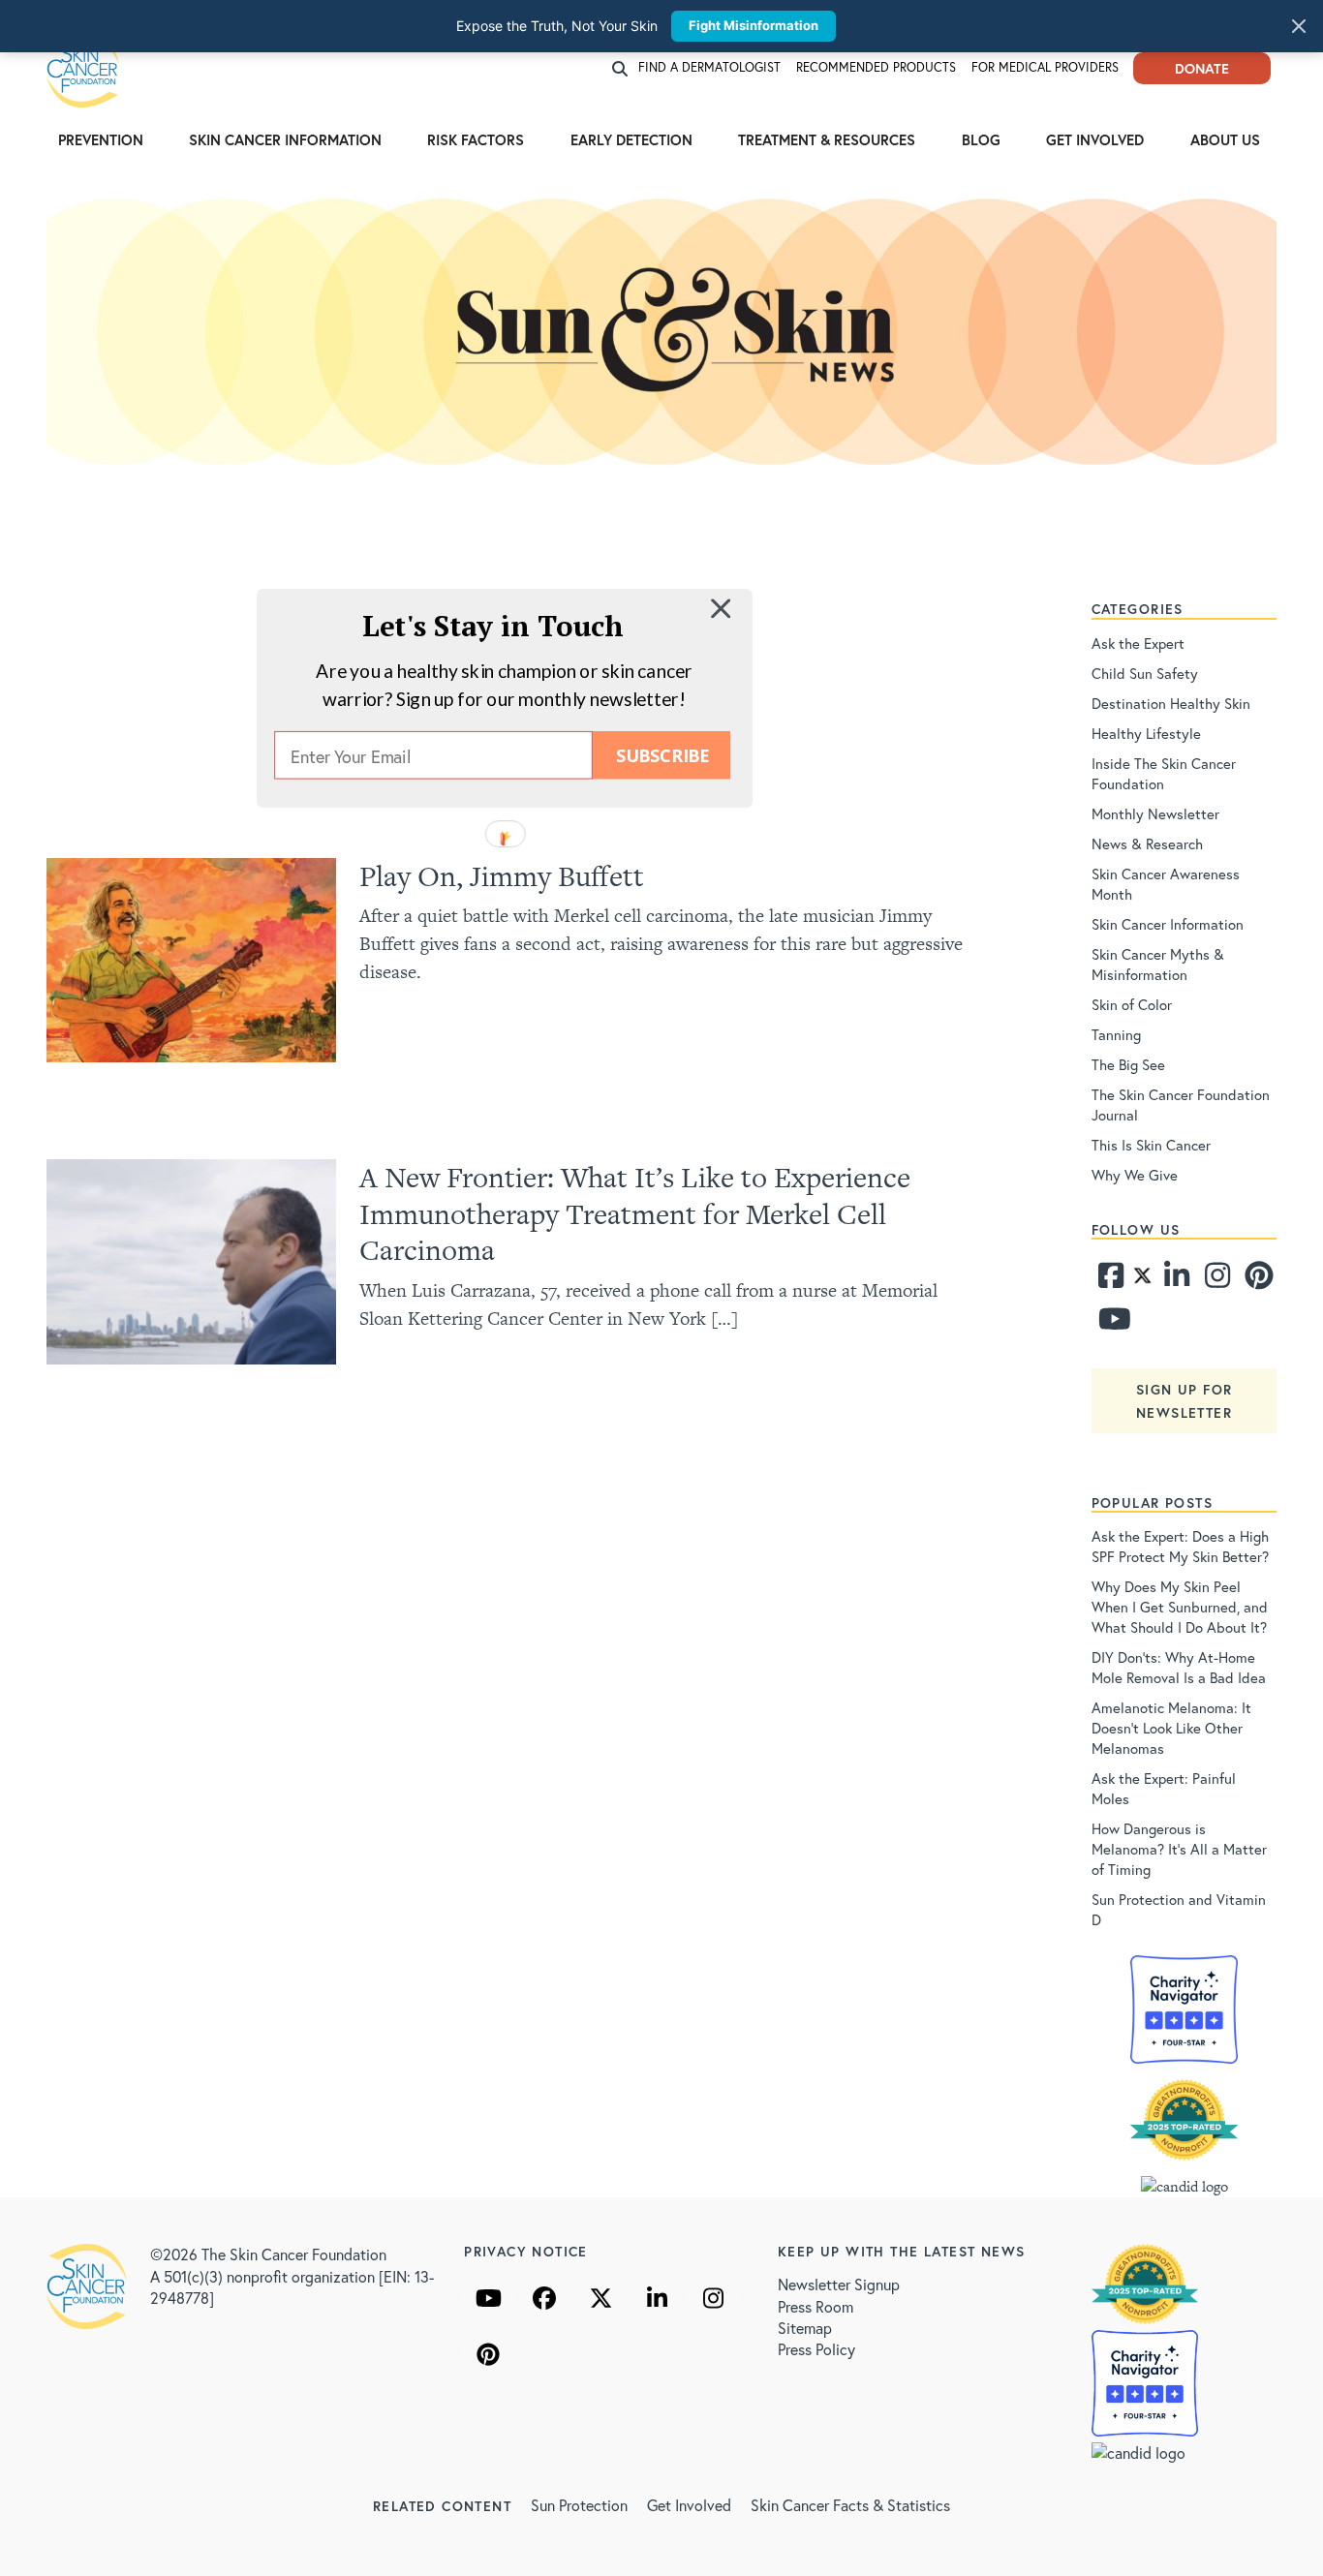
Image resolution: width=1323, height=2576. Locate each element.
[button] (493, 625)
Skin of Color (1132, 1004)
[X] (600, 2298)
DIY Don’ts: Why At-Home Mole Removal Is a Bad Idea (1179, 1667)
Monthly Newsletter (1155, 813)
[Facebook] (1110, 1280)
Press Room (815, 2306)
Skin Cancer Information (285, 139)
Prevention (101, 139)
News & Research (1147, 843)
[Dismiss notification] (1299, 26)
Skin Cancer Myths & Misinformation (1158, 964)
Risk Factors (476, 139)
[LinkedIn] (657, 2298)
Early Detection (631, 139)
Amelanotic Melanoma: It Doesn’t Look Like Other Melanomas (1171, 1728)
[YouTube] (488, 2298)
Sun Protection (579, 2505)
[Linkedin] (1176, 1280)
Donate (1202, 68)
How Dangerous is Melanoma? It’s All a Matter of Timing (1179, 1849)
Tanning (1116, 1034)
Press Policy (816, 2349)
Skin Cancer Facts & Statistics (850, 2505)
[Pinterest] (1256, 1280)
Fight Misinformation (754, 25)
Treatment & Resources (827, 139)
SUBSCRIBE (662, 755)
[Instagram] (1215, 1280)
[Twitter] (1142, 1280)
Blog (981, 139)
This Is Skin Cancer (1151, 1145)
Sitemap (805, 2328)
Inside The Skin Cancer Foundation (1164, 773)
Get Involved (1095, 139)
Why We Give (1135, 1175)
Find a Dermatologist (709, 67)
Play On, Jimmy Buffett (502, 876)
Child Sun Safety (1145, 673)
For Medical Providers (1045, 67)
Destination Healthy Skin (1171, 703)
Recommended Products (876, 67)
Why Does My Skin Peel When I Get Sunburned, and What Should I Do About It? (1180, 1607)
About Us (1225, 139)
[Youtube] (1110, 1324)
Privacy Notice (526, 2251)
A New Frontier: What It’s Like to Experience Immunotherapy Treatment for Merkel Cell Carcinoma (635, 1213)
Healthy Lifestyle (1146, 733)
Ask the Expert (1138, 643)
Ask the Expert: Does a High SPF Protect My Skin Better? (1180, 1546)
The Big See (1128, 1064)
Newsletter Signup (839, 2284)
